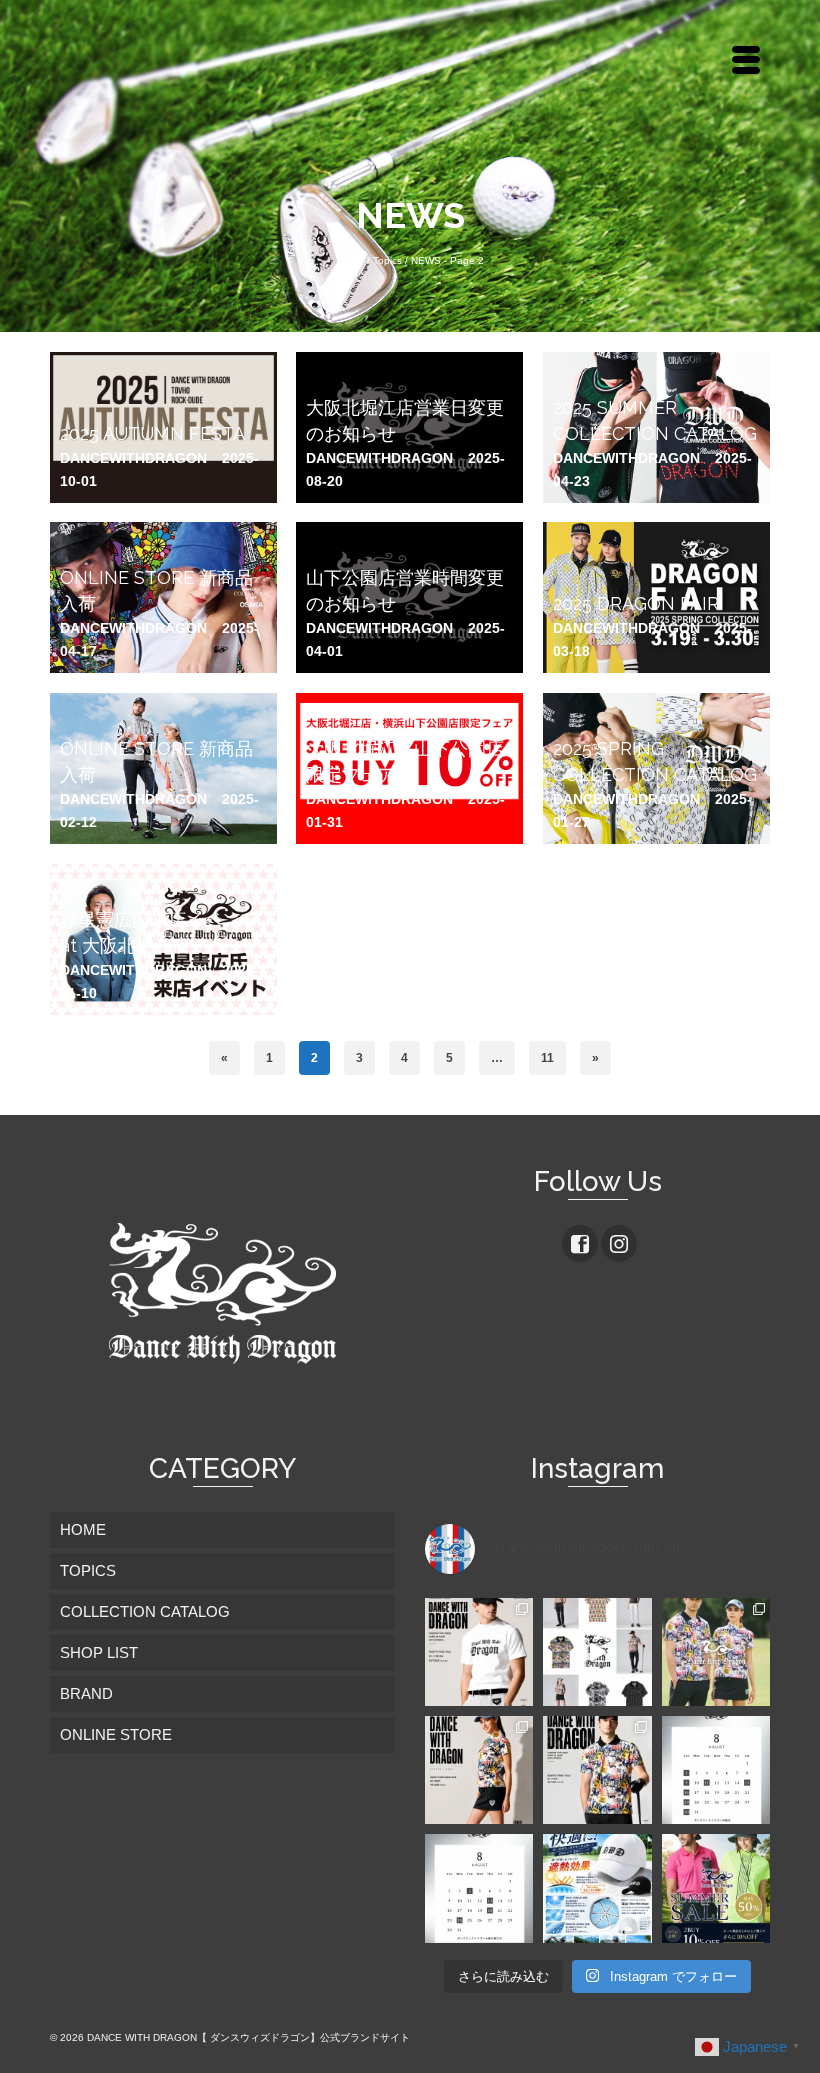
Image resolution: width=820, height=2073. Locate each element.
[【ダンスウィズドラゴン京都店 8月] (716, 1770)
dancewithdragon (133, 458)
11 (547, 1058)
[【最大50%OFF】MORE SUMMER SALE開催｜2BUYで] (716, 1888)
